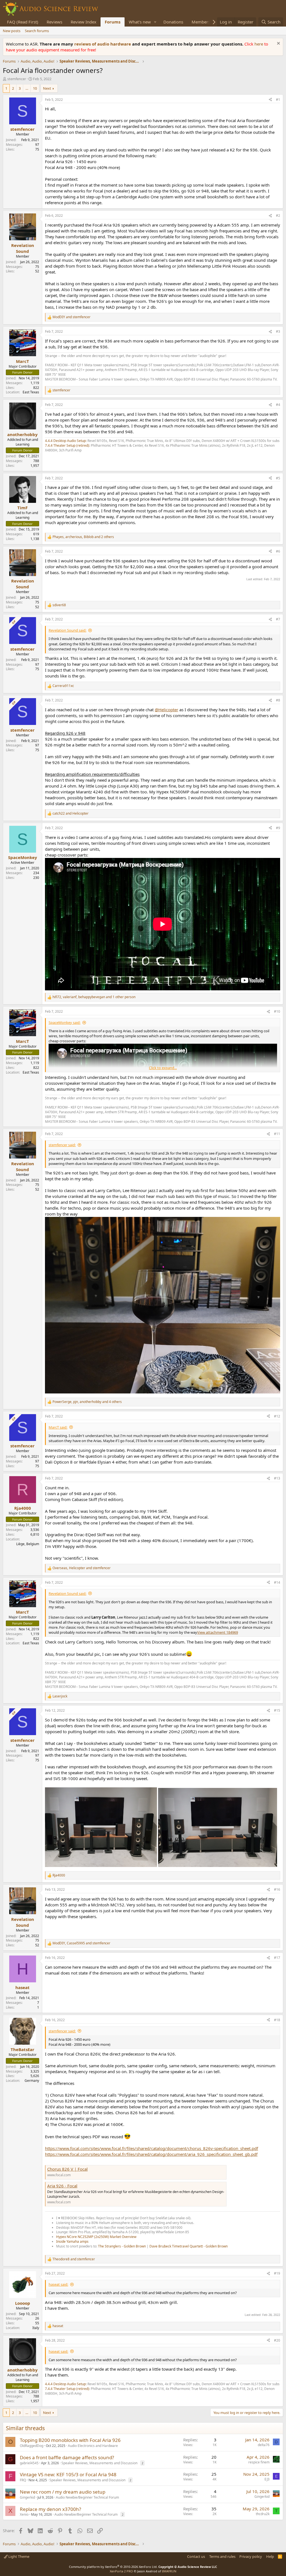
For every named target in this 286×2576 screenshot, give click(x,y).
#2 (278, 216)
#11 (277, 1134)
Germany (32, 2081)
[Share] (270, 100)
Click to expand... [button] (163, 1068)
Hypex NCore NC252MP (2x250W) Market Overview (96, 2237)
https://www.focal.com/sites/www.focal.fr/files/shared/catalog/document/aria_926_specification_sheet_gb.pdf (151, 2154)
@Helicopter (166, 710)
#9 (278, 828)
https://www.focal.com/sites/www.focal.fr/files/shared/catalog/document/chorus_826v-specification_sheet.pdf (152, 2148)
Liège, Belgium (28, 1544)
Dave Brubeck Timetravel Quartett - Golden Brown (189, 2246)
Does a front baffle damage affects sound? (67, 2457)
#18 (277, 2020)
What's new (140, 22)
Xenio (24, 2514)
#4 (278, 405)
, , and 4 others (87, 1402)
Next (47, 88)
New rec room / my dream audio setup (63, 2492)
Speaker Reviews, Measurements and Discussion (99, 2463)
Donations (173, 22)
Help (270, 2556)
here (259, 44)
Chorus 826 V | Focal (67, 2169)
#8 (278, 700)
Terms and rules (222, 2556)
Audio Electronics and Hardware (93, 2446)
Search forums (37, 31)
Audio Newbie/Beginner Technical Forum (87, 2497)
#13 (277, 1478)
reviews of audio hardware (103, 44)
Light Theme (18, 2556)
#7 (278, 619)
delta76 (264, 2445)
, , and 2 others (83, 537)
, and (82, 1568)
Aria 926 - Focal (62, 2186)
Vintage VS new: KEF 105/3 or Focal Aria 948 (68, 2474)
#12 (277, 1416)
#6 (278, 551)
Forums (113, 22)
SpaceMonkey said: (65, 1022)
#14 (277, 1582)
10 (35, 88)
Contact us (196, 2556)
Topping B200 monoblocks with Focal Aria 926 (70, 2440)
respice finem (259, 2462)
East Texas (31, 392)
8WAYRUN (169, 2571)
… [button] (27, 88)
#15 (277, 1710)
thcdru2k (263, 2514)
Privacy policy (251, 2556)
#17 (277, 1958)
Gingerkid (27, 2497)
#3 (278, 331)
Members (201, 22)
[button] (155, 22)
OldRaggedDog (32, 2446)
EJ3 (267, 2479)
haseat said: (58, 2284)
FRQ (23, 2480)
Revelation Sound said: (67, 630)
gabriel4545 (29, 2463)
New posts (12, 31)
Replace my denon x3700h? (50, 2509)
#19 (277, 2273)
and (71, 317)
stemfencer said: (62, 1145)
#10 (277, 1011)
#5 (278, 478)
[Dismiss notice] (278, 44)
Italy (36, 2328)
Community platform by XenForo (113, 2567)
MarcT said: (58, 1427)
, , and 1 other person (94, 997)
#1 (278, 100)
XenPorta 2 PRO (121, 2571)
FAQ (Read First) (23, 22)
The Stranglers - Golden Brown (122, 2246)
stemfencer (17, 79)
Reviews (54, 22)
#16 (277, 1889)
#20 (277, 2340)
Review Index (84, 22)
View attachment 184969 (218, 1632)
